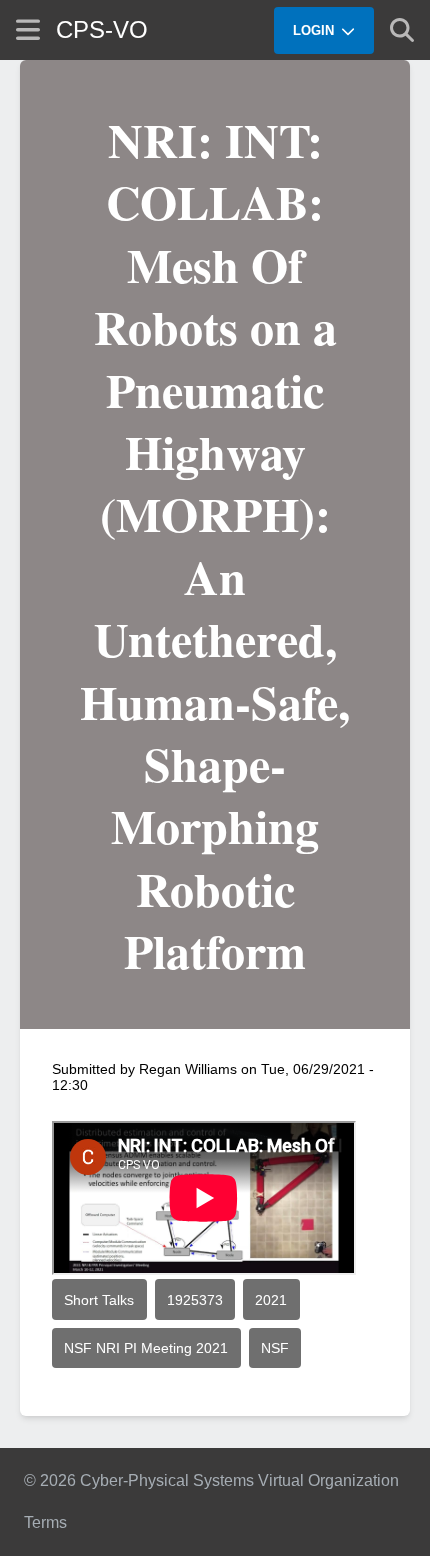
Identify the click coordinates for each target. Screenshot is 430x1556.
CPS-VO (102, 29)
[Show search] (402, 30)
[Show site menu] (28, 29)
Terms (45, 1522)
